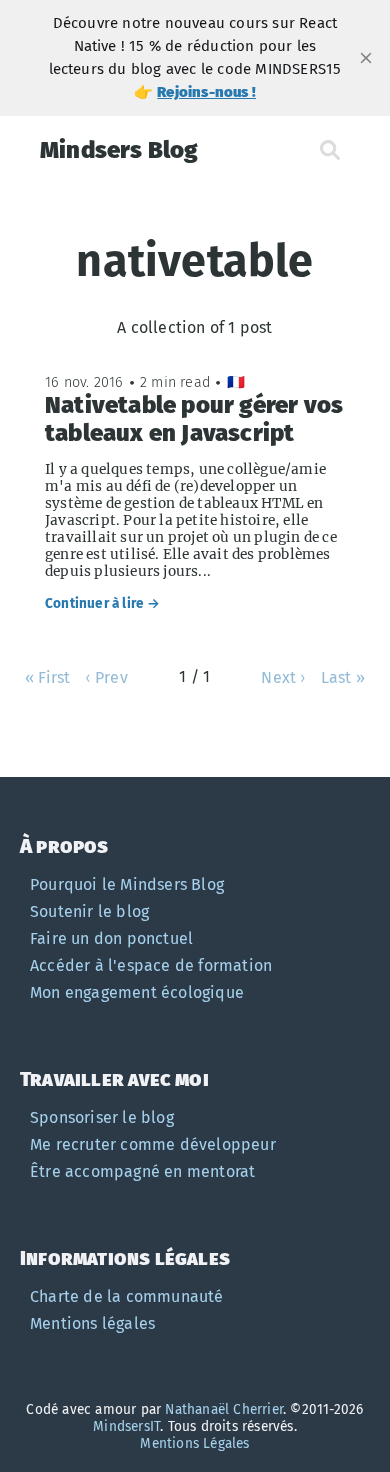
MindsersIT (126, 1426)
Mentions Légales (194, 1443)
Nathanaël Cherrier (224, 1409)
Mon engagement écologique (137, 992)
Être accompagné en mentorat (142, 1171)
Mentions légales (92, 1323)
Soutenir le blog (89, 911)
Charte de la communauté (127, 1296)
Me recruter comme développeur (153, 1144)
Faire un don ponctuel (111, 938)
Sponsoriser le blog (102, 1117)
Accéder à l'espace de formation (151, 965)
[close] (366, 58)
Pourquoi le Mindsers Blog (127, 884)
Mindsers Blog (119, 150)
